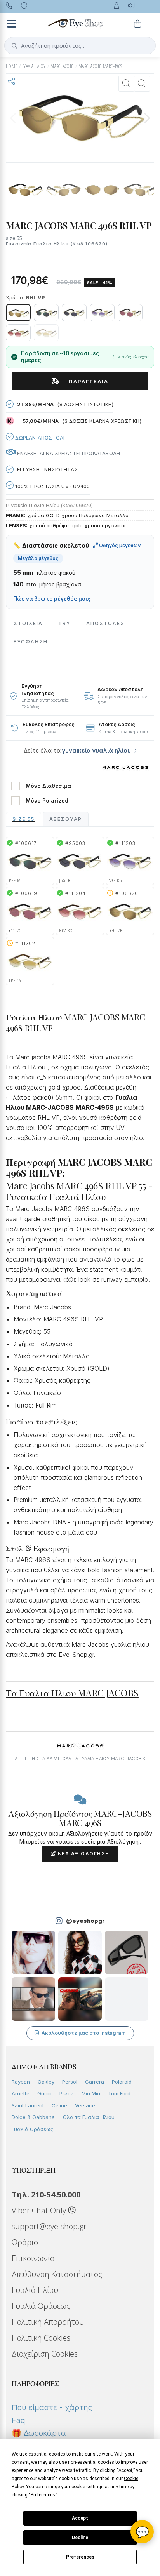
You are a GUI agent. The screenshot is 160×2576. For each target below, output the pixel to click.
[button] (147, 118)
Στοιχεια (28, 623)
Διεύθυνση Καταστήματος (57, 2274)
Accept (80, 2518)
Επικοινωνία (33, 2258)
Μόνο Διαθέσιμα (48, 786)
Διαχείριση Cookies (45, 2354)
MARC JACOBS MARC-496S (100, 66)
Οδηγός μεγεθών (119, 545)
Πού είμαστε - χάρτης (52, 2407)
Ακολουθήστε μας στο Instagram (84, 2033)
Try (64, 623)
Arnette (21, 2093)
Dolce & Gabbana (33, 2117)
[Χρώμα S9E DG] (102, 313)
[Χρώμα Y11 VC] (130, 313)
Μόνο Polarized (47, 801)
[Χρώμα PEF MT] (46, 313)
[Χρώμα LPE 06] (46, 333)
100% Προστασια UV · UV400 (52, 486)
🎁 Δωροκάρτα (39, 2433)
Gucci (44, 2093)
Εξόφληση (31, 642)
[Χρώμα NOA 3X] (18, 333)
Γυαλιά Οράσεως (33, 2129)
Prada (67, 2093)
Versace (85, 2105)
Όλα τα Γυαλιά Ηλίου (89, 2117)
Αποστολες (105, 623)
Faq (18, 2420)
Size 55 (23, 819)
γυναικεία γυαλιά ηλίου (97, 750)
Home (12, 66)
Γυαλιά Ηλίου (35, 2290)
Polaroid (122, 2082)
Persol (70, 2082)
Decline (80, 2538)
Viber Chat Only (40, 2210)
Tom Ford (119, 2093)
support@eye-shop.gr (49, 2226)
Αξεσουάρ (66, 819)
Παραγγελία (86, 381)
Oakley (46, 2082)
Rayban (21, 2082)
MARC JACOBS (62, 66)
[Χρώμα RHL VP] (18, 313)
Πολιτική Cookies (41, 2338)
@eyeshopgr (85, 1921)
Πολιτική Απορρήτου (48, 2322)
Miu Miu (91, 2093)
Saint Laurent (28, 2105)
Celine (59, 2105)
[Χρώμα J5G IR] (74, 313)
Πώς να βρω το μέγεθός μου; (52, 599)
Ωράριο (25, 2242)
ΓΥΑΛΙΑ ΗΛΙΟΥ (34, 66)
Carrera (95, 2082)
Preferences (80, 2557)
